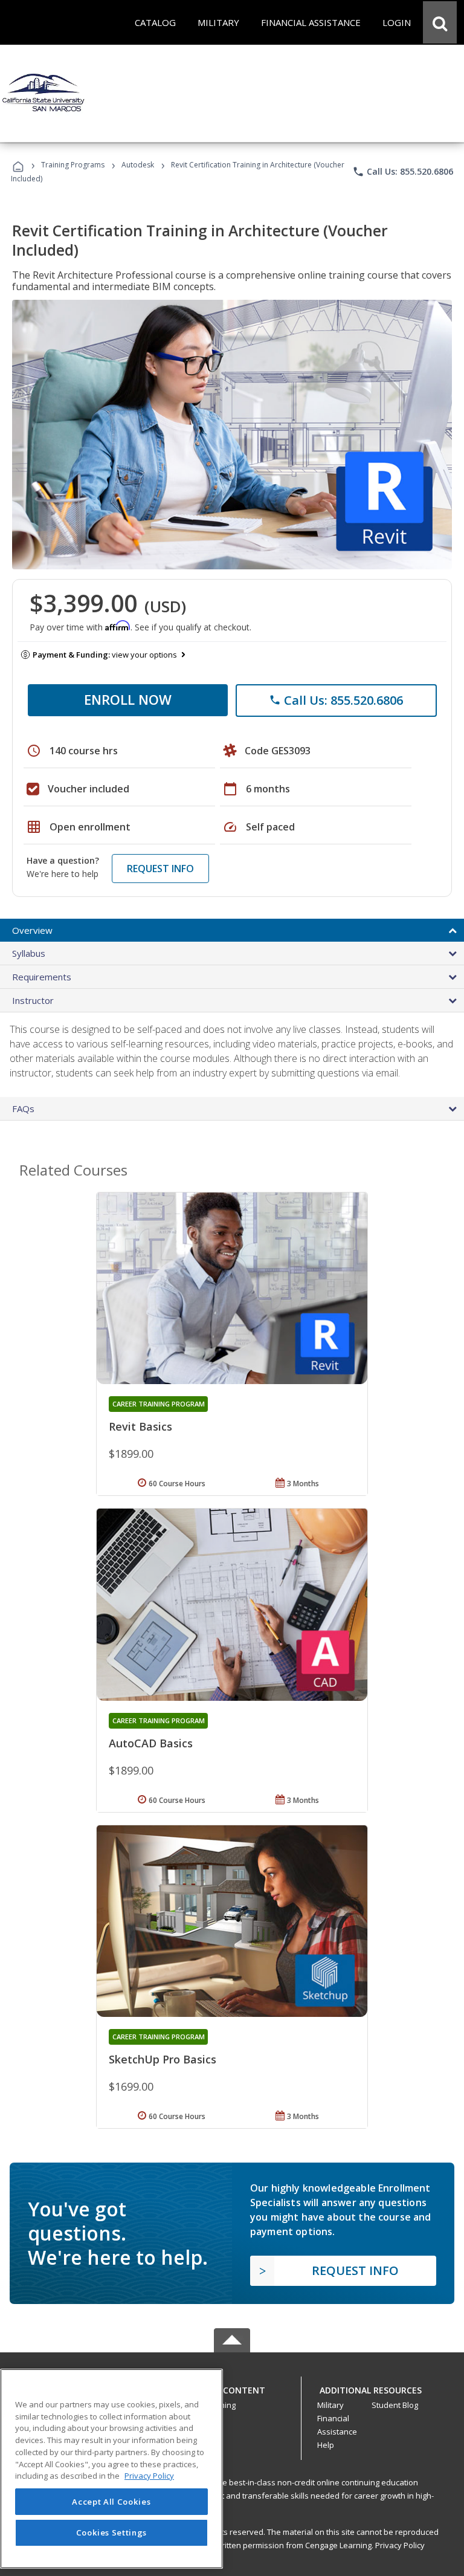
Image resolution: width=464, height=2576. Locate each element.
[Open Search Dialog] (440, 22)
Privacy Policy (400, 2545)
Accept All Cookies (111, 2502)
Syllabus (29, 953)
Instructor (33, 1000)
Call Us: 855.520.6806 (403, 172)
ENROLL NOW (128, 699)
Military (330, 2405)
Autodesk (138, 165)
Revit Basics (140, 1426)
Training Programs (73, 165)
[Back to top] (232, 2388)
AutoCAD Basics (151, 1743)
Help (326, 2445)
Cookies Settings (112, 2532)
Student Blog (395, 2405)
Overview (32, 930)
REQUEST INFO (160, 869)
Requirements (42, 977)
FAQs (23, 1108)
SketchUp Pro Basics (163, 2059)
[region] (111, 2469)
